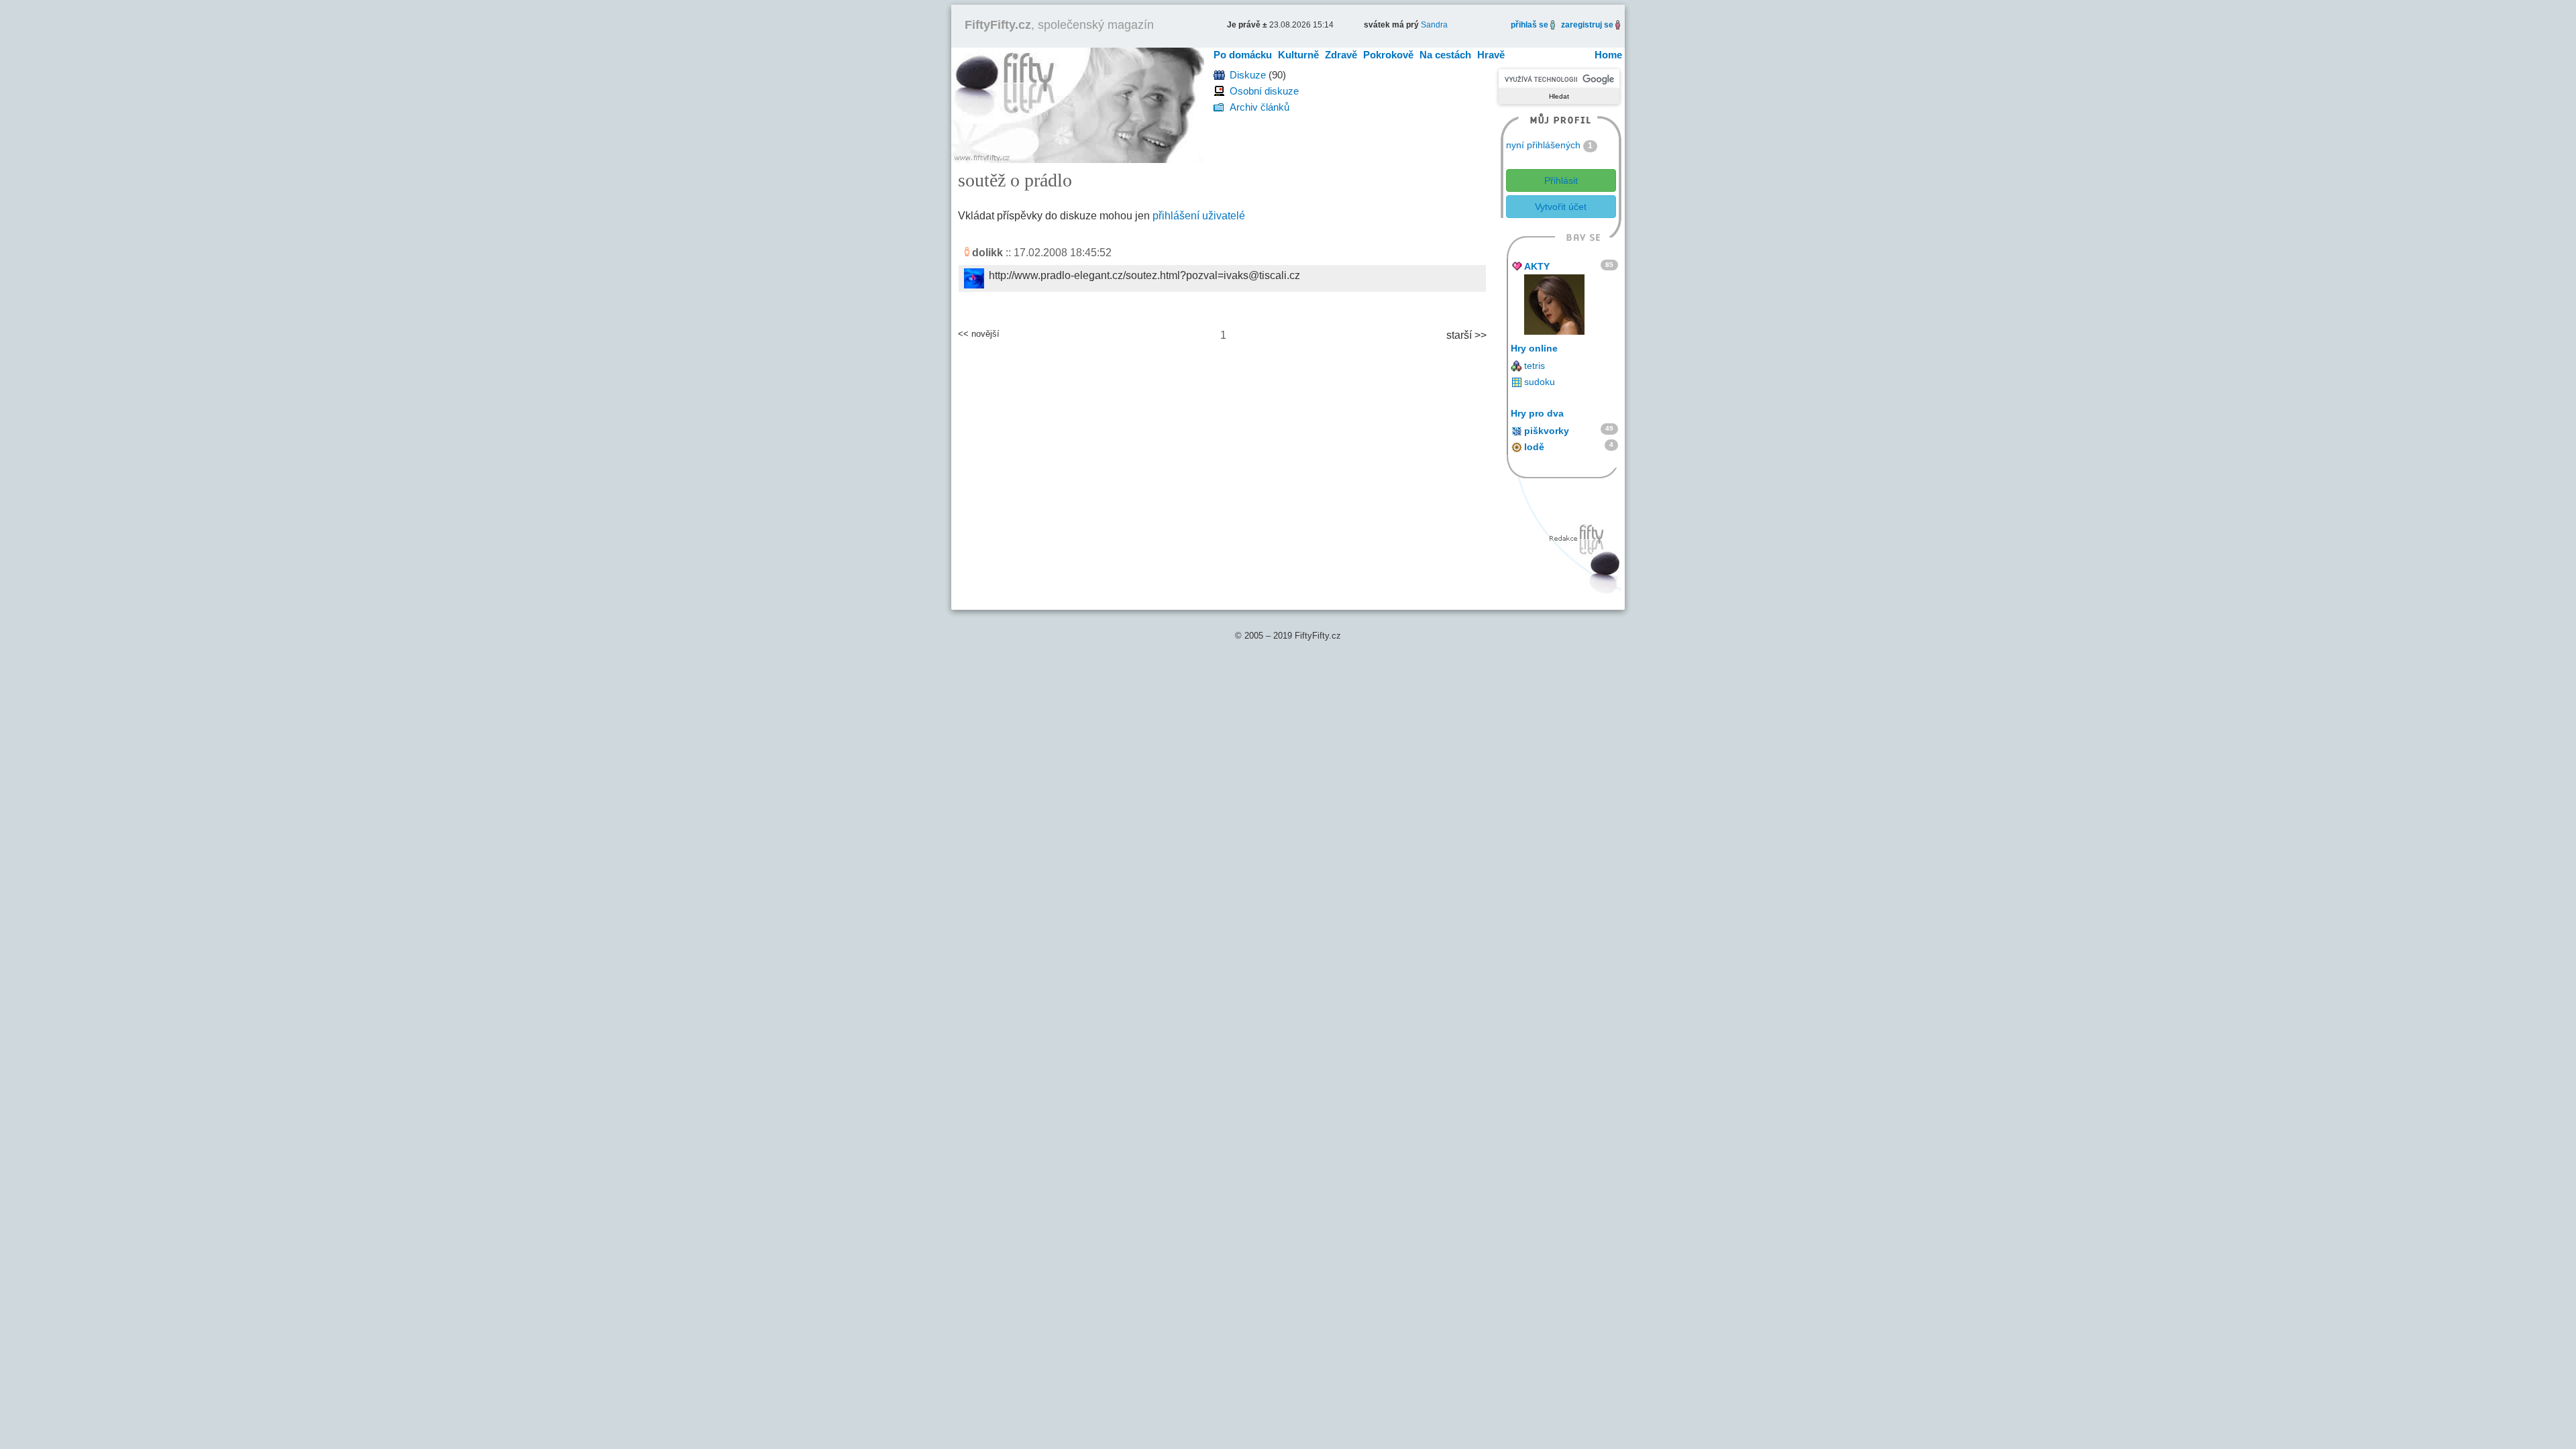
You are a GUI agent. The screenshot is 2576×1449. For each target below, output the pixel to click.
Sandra (1434, 25)
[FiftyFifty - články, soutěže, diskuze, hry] (1078, 104)
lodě (1534, 447)
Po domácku (1243, 55)
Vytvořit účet (1561, 207)
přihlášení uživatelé (1199, 216)
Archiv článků (1259, 107)
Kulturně (1298, 55)
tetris (1535, 366)
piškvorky (1547, 431)
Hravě (1491, 55)
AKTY (1537, 266)
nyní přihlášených (1543, 145)
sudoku (1540, 382)
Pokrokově (1388, 55)
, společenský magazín (1059, 25)
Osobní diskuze (1264, 91)
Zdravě (1341, 55)
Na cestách (1445, 55)
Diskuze (1248, 75)
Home (1608, 55)
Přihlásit (1561, 180)
